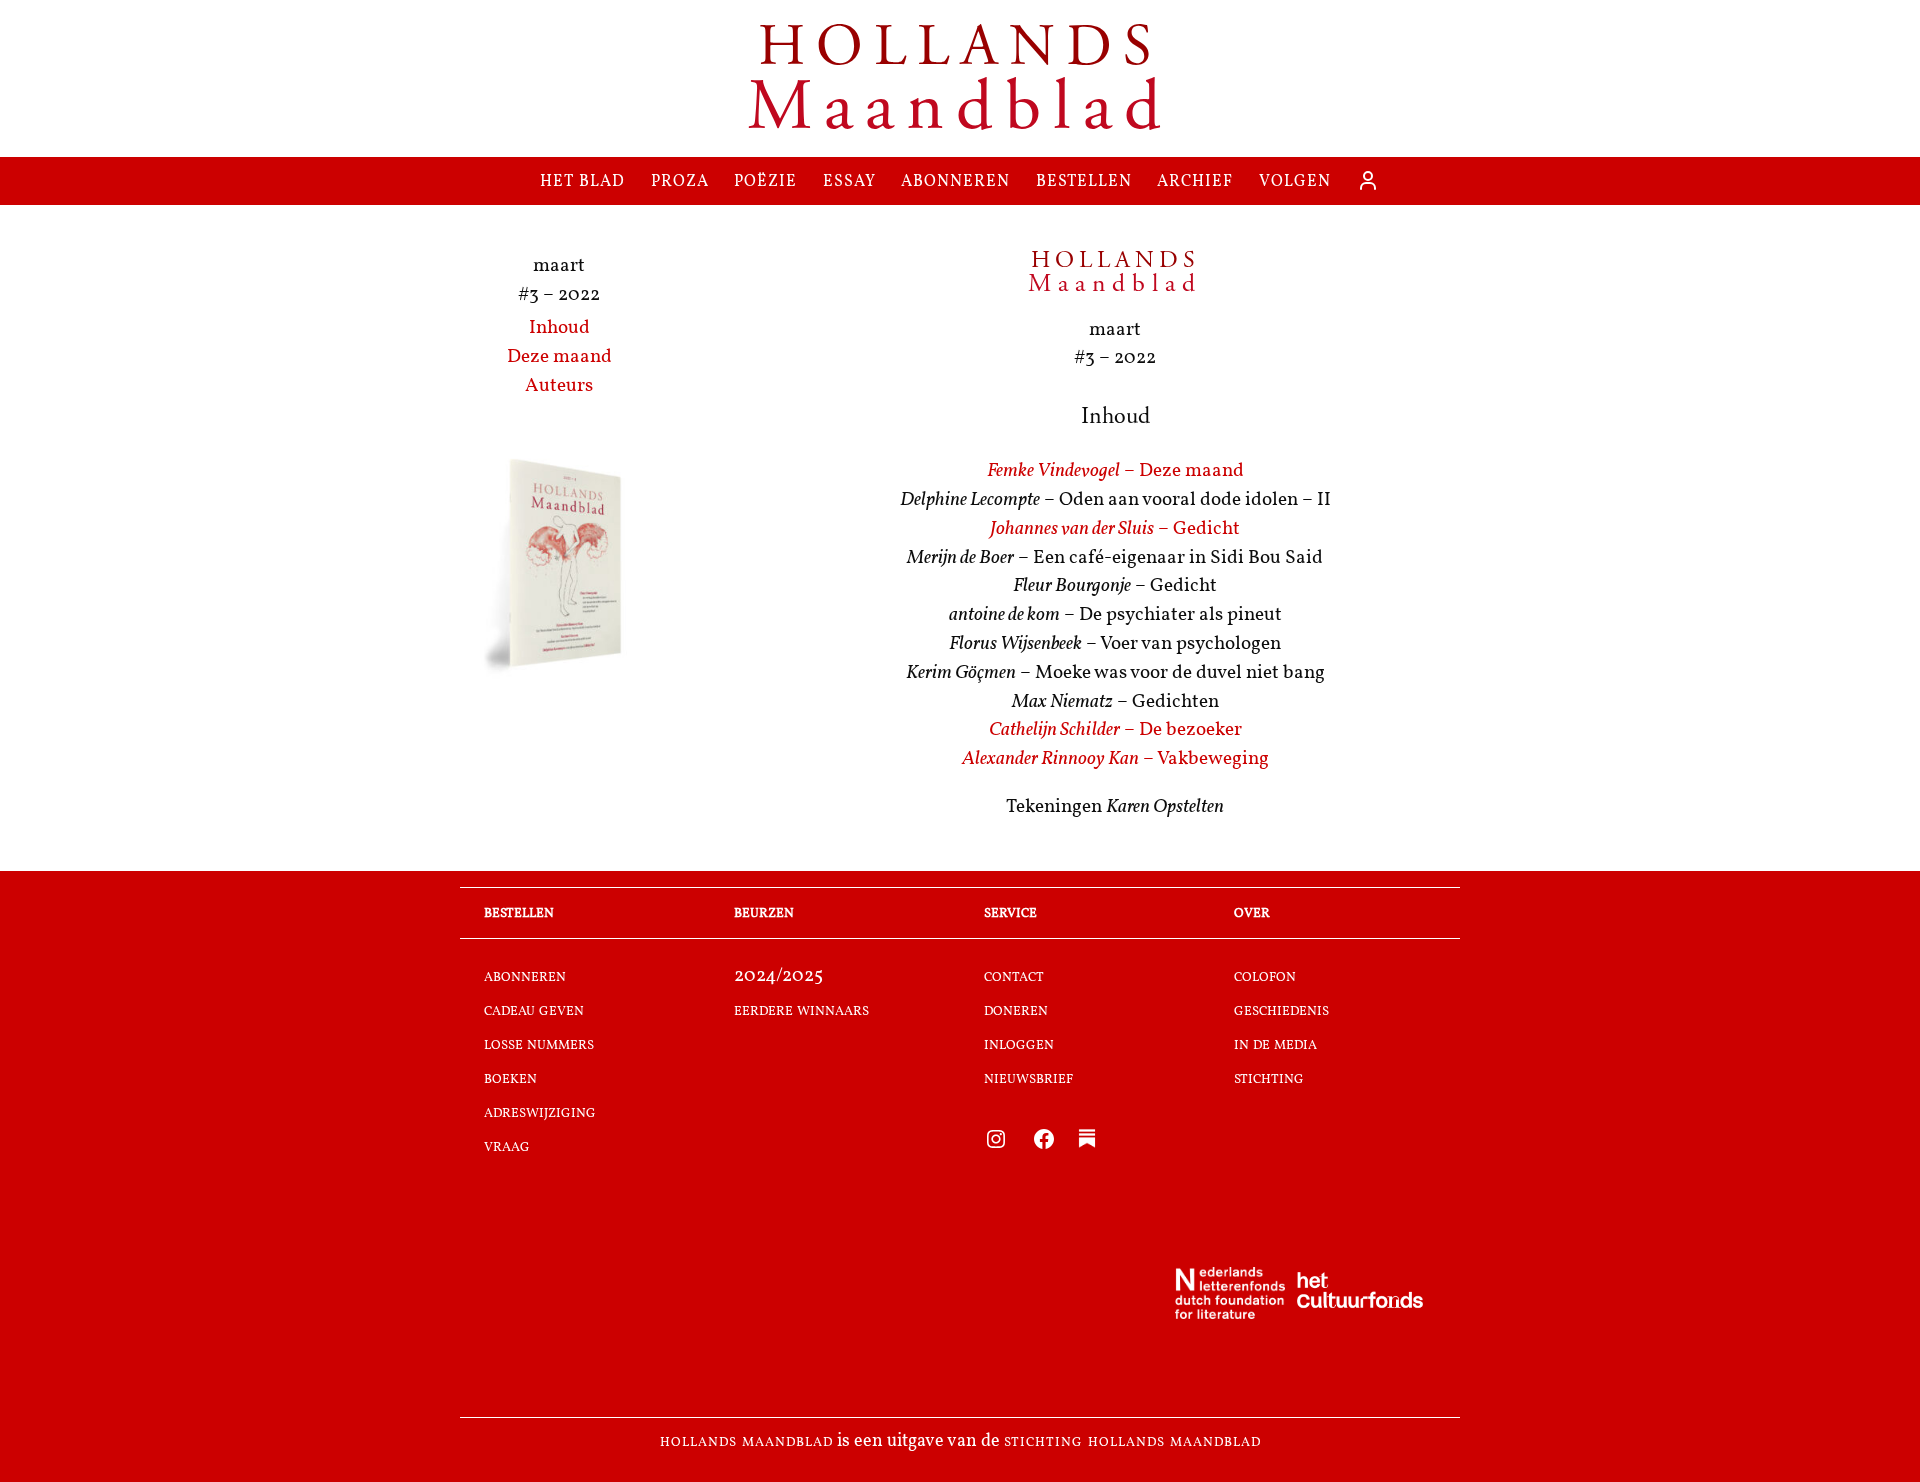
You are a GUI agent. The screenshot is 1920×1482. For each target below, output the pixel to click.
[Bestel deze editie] (559, 566)
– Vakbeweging (1115, 759)
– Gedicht (1115, 529)
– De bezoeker (1115, 730)
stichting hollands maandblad (1132, 1442)
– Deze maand (1115, 471)
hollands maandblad (746, 1442)
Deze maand (559, 357)
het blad (582, 180)
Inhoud (559, 328)
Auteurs (559, 386)
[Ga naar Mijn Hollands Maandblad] (1368, 181)
